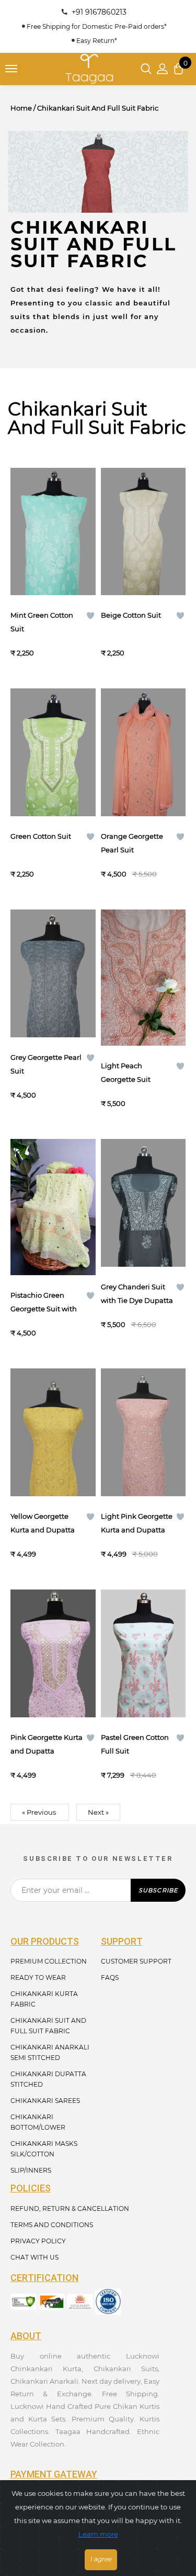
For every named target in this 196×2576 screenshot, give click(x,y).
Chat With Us (34, 2257)
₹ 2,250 (22, 653)
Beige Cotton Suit (131, 615)
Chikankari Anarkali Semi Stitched (50, 2052)
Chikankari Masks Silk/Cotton (44, 2149)
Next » (98, 1812)
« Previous (40, 1812)
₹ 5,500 (113, 1103)
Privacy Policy (38, 2241)
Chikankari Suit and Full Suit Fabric (48, 2026)
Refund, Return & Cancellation (70, 2208)
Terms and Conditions (52, 2225)
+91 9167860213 (97, 12)
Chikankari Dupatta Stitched (48, 2079)
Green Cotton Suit (41, 836)
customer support (136, 1961)
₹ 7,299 (129, 1775)
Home (21, 108)
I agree (101, 2559)
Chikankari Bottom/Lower (38, 2122)
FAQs (110, 1977)
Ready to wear (38, 1977)
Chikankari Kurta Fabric (44, 1999)
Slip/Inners (31, 2170)
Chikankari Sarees (45, 2101)
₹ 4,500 (129, 874)
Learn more (98, 2534)
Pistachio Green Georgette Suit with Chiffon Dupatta (44, 1309)
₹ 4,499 (23, 1554)
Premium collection (49, 1961)
